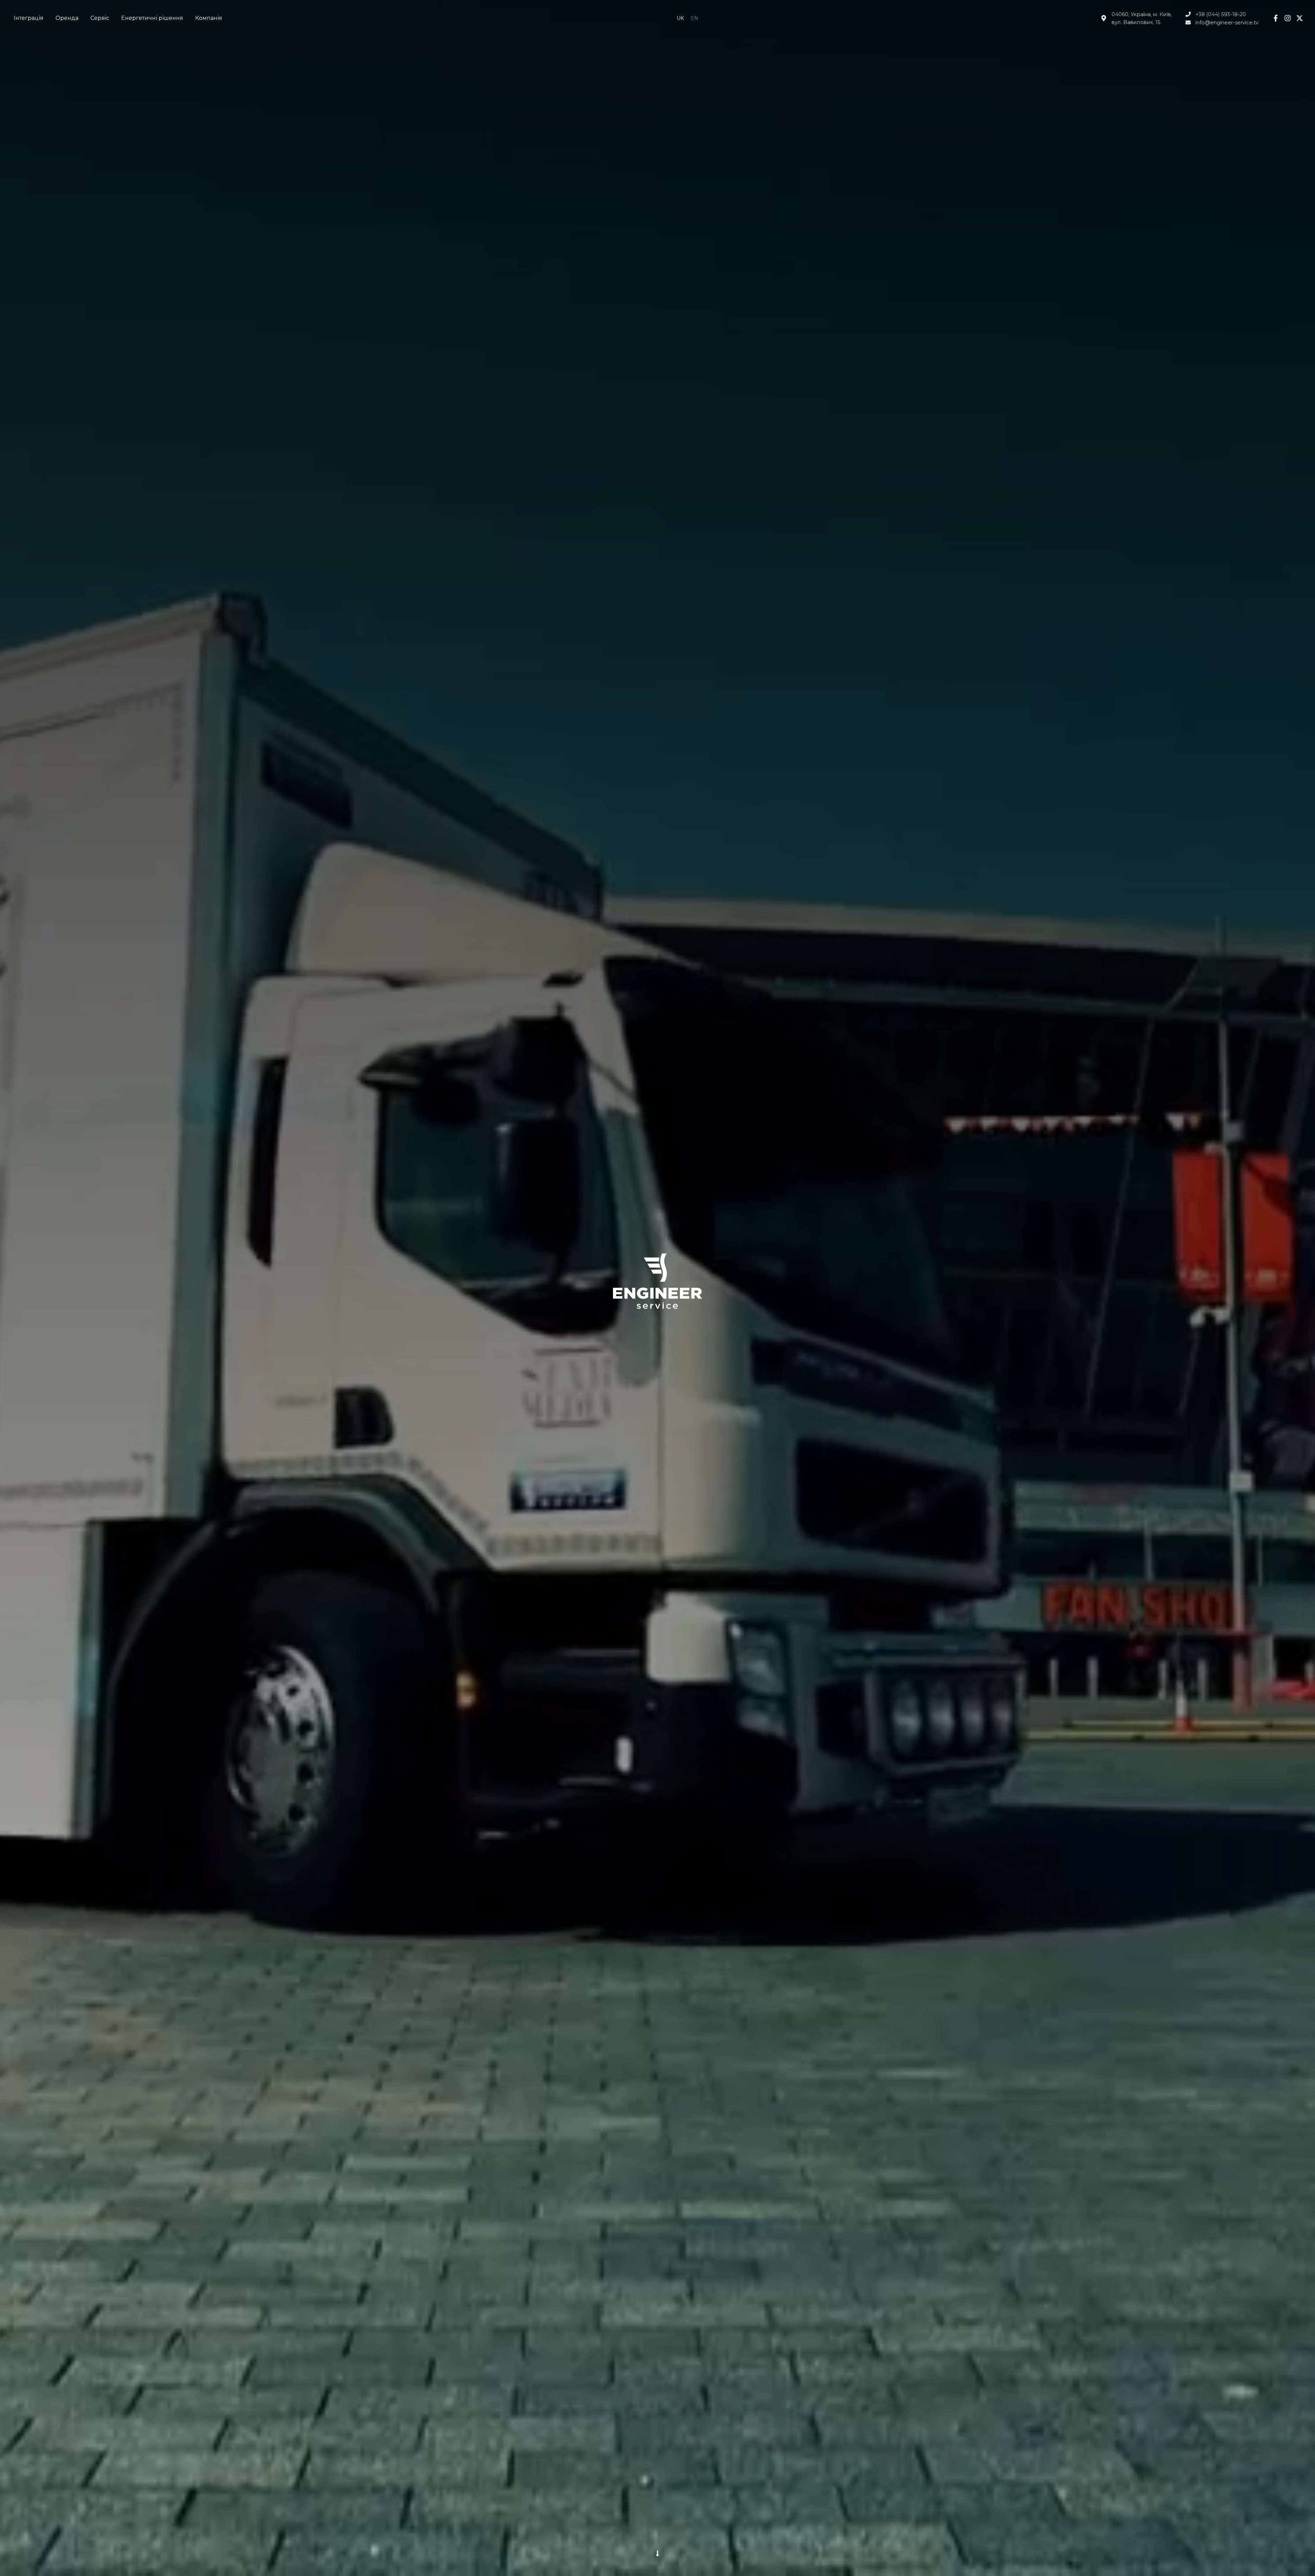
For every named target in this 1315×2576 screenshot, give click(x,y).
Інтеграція (29, 18)
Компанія (209, 18)
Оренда (67, 18)
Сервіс (100, 18)
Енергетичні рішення (152, 18)
